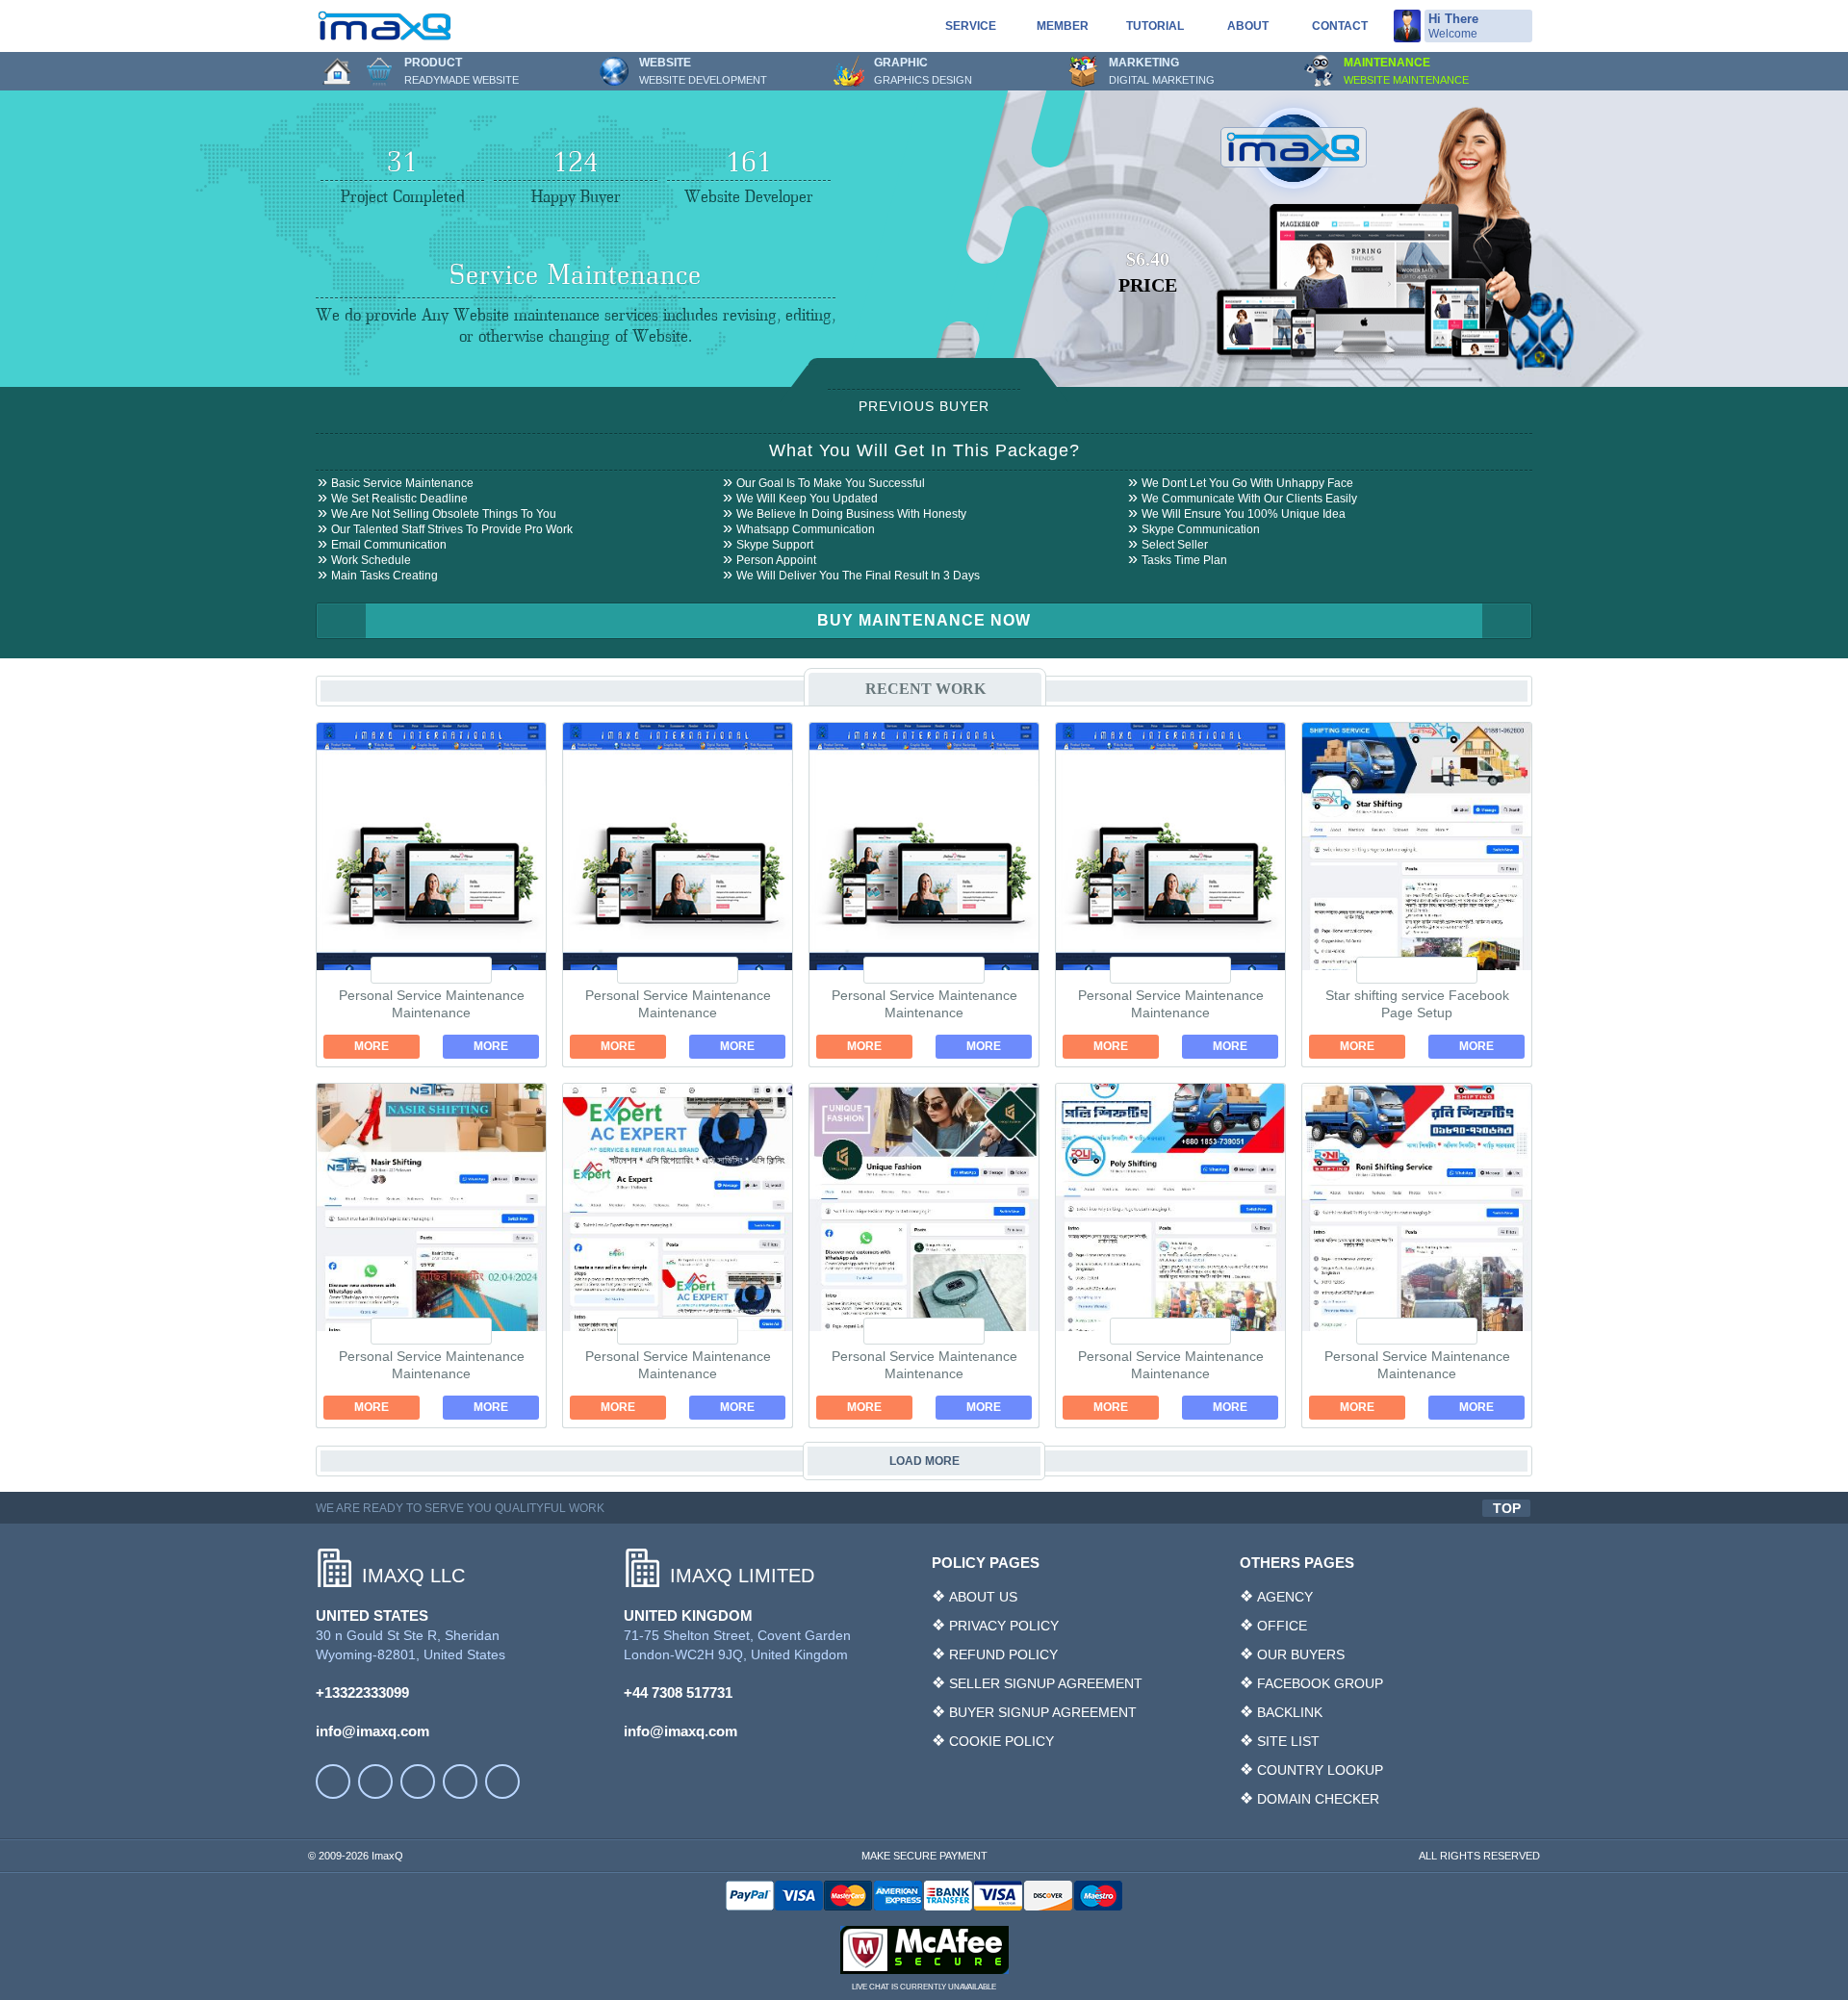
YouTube (375, 1782)
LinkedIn (460, 1782)
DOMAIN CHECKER (1318, 1799)
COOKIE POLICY (1001, 1741)
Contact (1340, 26)
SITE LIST (1288, 1741)
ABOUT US (983, 1597)
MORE (372, 1046)
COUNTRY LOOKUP (1320, 1770)
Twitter (418, 1782)
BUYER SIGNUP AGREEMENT (1043, 1712)
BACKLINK (1290, 1712)
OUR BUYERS (1301, 1654)
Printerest (502, 1782)
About (1248, 26)
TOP (1507, 1508)
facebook (333, 1782)
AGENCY (1285, 1597)
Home (337, 71)
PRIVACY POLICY (1004, 1626)
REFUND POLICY (1003, 1654)
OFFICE (1282, 1626)
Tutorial (1155, 26)
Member (1063, 26)
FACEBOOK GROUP (1320, 1683)
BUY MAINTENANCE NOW (924, 620)
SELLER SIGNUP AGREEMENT (1046, 1683)
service (971, 26)
